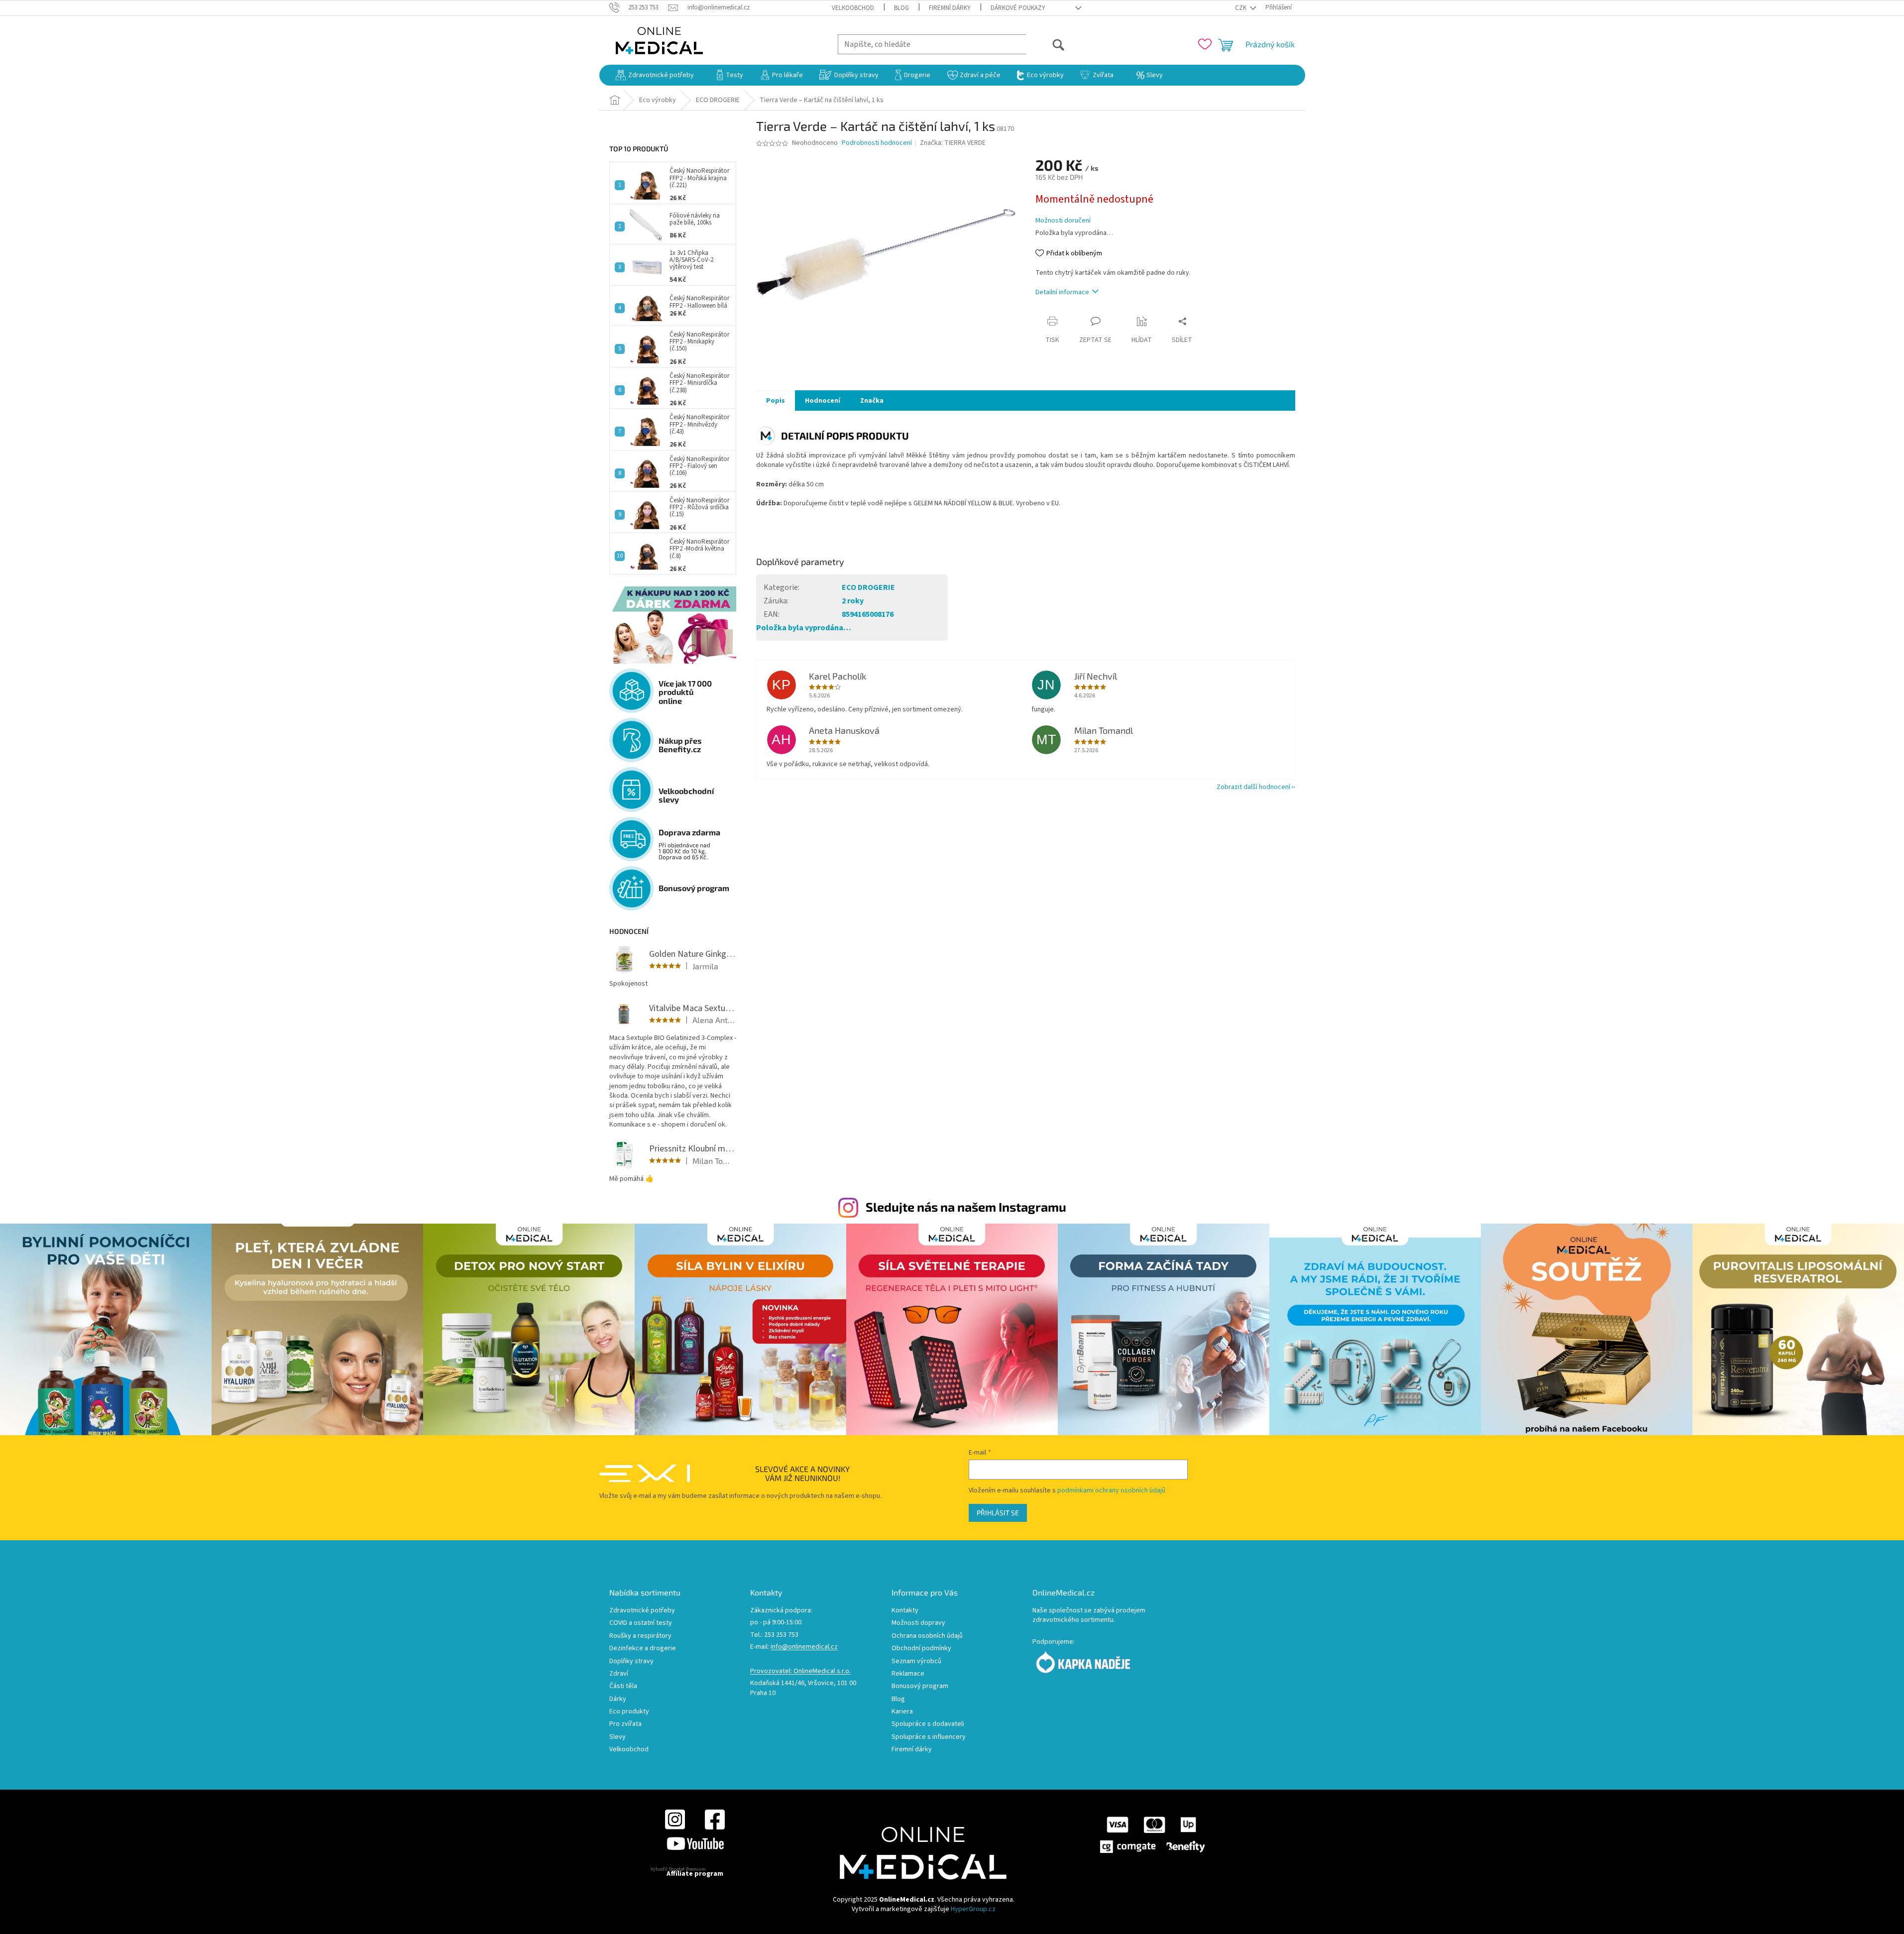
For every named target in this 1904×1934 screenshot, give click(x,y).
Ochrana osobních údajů (927, 1636)
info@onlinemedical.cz (804, 1647)
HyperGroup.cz (973, 1909)
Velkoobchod (853, 8)
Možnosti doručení (1063, 221)
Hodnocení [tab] (823, 401)
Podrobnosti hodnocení (877, 143)
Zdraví (619, 1674)
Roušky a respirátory (640, 1636)
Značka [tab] (872, 401)
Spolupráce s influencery (929, 1737)
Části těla (623, 1686)
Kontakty (905, 1611)
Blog (901, 8)
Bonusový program (920, 1686)
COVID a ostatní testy (641, 1623)
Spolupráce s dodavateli (928, 1724)
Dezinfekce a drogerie (643, 1649)
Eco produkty (629, 1712)
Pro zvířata (625, 1724)
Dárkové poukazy (1018, 8)
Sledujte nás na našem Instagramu (966, 1207)
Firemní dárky (950, 8)
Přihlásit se (998, 1513)
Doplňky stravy (631, 1661)
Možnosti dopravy (918, 1623)
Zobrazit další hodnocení (1253, 787)
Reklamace (908, 1674)
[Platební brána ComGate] (1152, 1834)
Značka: (953, 143)
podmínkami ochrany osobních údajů (1111, 1490)
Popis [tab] (776, 401)
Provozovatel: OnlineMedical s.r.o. (800, 1671)
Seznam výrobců (916, 1661)
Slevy (617, 1737)
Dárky (618, 1699)
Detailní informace (1062, 292)
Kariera (902, 1712)
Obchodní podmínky (921, 1649)
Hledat (1046, 44)
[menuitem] (655, 75)
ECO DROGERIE (868, 587)
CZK (1241, 8)
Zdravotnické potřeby (642, 1611)
